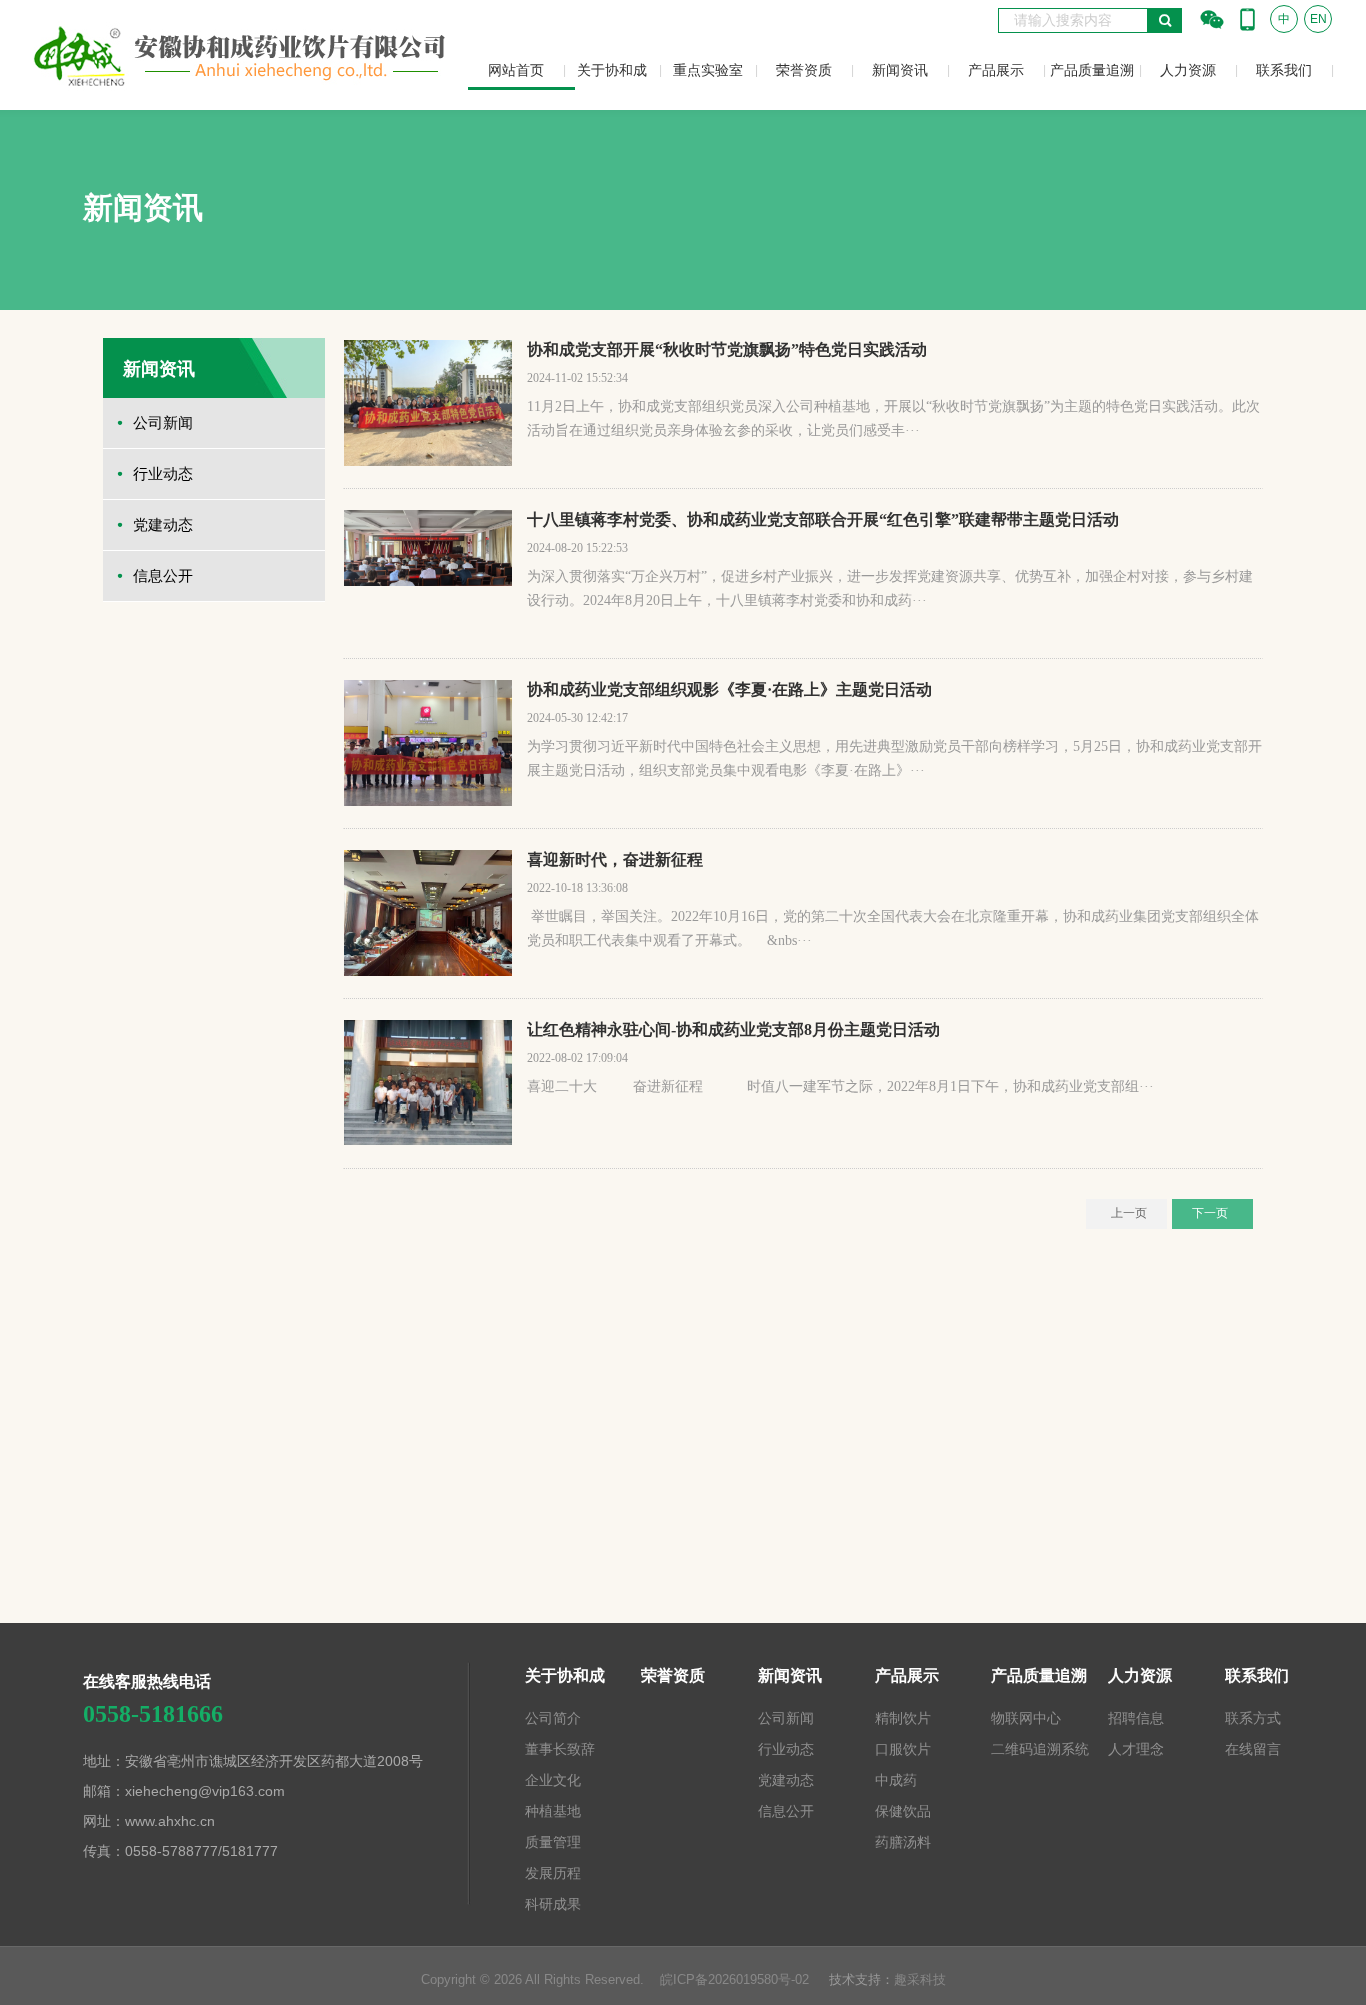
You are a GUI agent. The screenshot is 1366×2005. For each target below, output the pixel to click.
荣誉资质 (804, 70)
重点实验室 (708, 70)
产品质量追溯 (1092, 70)
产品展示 (996, 70)
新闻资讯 (900, 70)
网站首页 (516, 70)
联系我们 (1284, 70)
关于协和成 (612, 70)
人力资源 (1188, 70)
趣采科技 (920, 1979)
